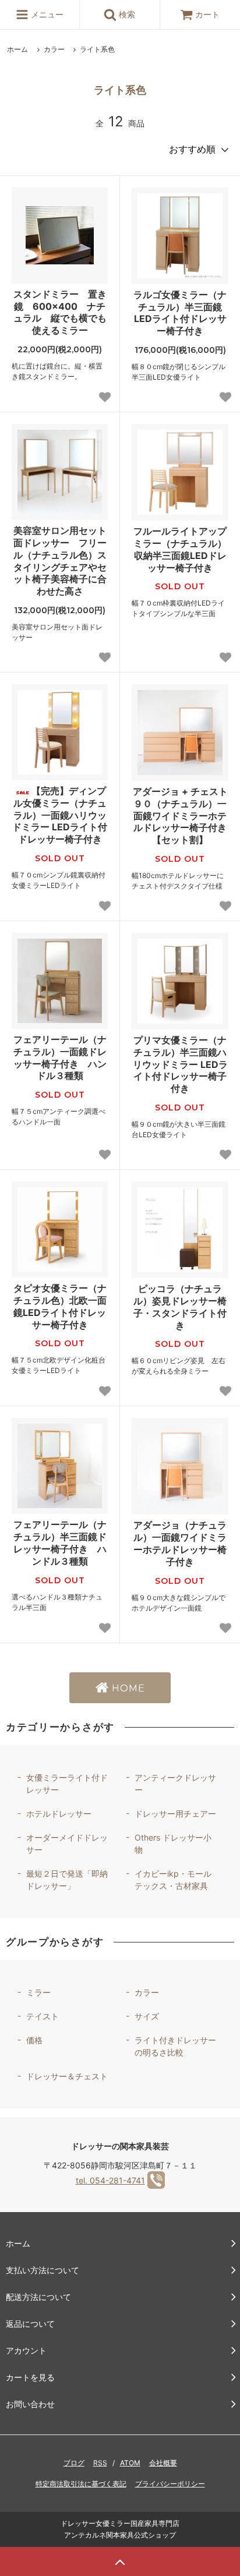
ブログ (74, 2463)
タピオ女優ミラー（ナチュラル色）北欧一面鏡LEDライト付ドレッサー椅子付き (60, 1306)
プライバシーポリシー (170, 2484)
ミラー (38, 1992)
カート (207, 14)
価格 (34, 2040)
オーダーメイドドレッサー (67, 1843)
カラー (54, 49)
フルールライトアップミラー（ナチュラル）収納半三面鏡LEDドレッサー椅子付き (180, 549)
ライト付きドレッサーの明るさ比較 (175, 2046)
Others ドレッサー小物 (173, 1843)
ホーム (17, 49)
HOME (127, 1688)
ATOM (130, 2463)
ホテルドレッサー (59, 1814)
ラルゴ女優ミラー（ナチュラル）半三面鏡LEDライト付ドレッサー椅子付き (180, 313)
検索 (126, 14)
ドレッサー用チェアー (175, 1814)
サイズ (147, 2016)
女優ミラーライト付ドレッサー (67, 1784)
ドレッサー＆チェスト (67, 2076)
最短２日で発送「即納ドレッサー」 (67, 1880)
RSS (100, 2463)
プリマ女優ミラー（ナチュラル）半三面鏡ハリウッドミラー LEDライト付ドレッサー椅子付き (180, 1064)
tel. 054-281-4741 (110, 2180)
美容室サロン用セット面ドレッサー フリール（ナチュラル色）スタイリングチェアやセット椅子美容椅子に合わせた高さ (60, 561)
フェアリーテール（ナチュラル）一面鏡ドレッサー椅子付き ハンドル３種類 (60, 1057)
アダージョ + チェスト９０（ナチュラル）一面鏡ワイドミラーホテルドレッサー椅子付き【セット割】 (180, 815)
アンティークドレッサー (175, 1784)
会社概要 (163, 2463)
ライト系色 (97, 49)
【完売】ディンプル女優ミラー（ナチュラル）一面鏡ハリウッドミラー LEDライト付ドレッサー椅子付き (60, 815)
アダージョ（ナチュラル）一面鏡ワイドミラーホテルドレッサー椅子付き (180, 1543)
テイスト (43, 2016)
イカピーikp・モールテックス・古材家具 (173, 1880)
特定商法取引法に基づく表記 (81, 2484)
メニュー (46, 14)
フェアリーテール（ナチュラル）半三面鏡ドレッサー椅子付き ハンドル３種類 (60, 1542)
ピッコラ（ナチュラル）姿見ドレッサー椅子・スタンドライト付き (180, 1307)
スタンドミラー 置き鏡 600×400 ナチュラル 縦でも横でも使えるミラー (60, 312)
